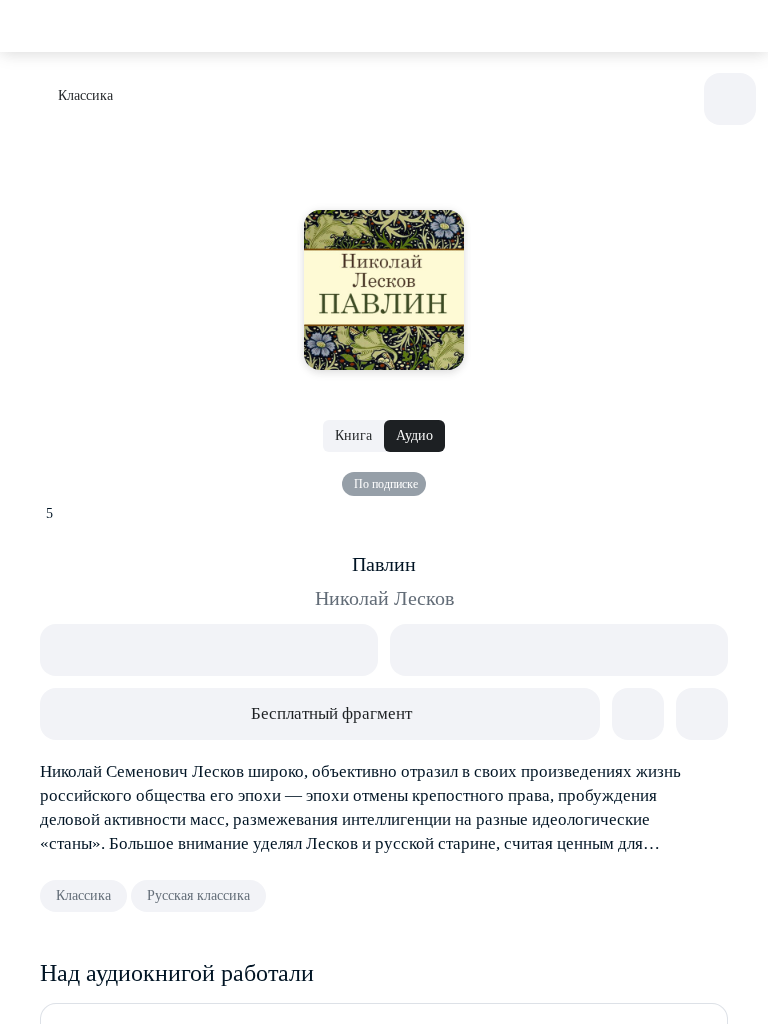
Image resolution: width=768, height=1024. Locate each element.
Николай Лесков (384, 598)
